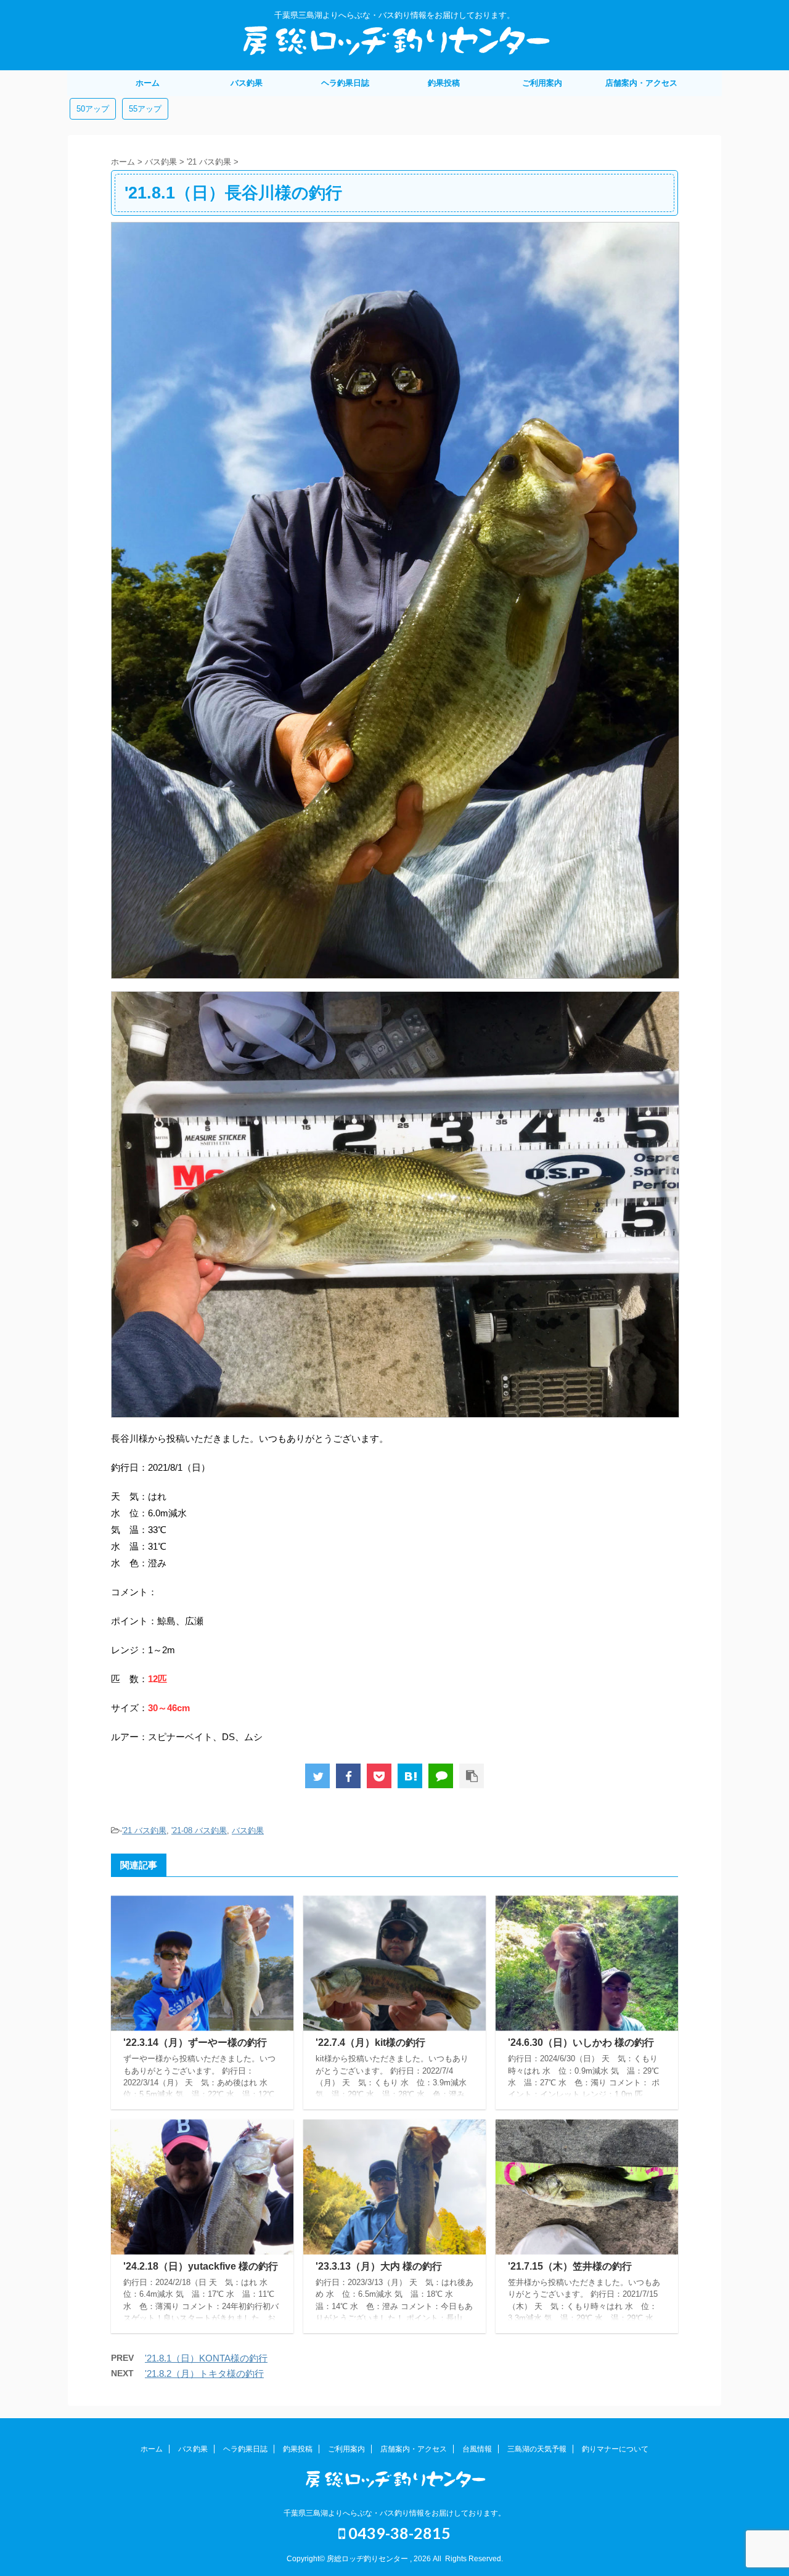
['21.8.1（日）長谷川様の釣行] (410, 1776)
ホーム (148, 83)
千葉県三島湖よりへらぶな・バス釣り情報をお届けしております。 (394, 2513)
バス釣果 (247, 83)
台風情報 (477, 2449)
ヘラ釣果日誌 (345, 83)
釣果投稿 (444, 83)
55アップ (145, 109)
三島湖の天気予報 (537, 2449)
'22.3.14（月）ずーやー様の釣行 (195, 2042)
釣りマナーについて (615, 2449)
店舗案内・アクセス (641, 83)
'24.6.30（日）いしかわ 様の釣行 (581, 2042)
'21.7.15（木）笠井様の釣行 (570, 2266)
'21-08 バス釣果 (199, 1830)
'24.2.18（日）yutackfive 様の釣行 (201, 2266)
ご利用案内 (542, 83)
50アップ (93, 109)
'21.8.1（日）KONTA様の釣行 (206, 2358)
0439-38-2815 (398, 2533)
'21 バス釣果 (144, 1830)
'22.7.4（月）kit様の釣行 (370, 2042)
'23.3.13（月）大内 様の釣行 (379, 2266)
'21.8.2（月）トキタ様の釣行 (204, 2374)
